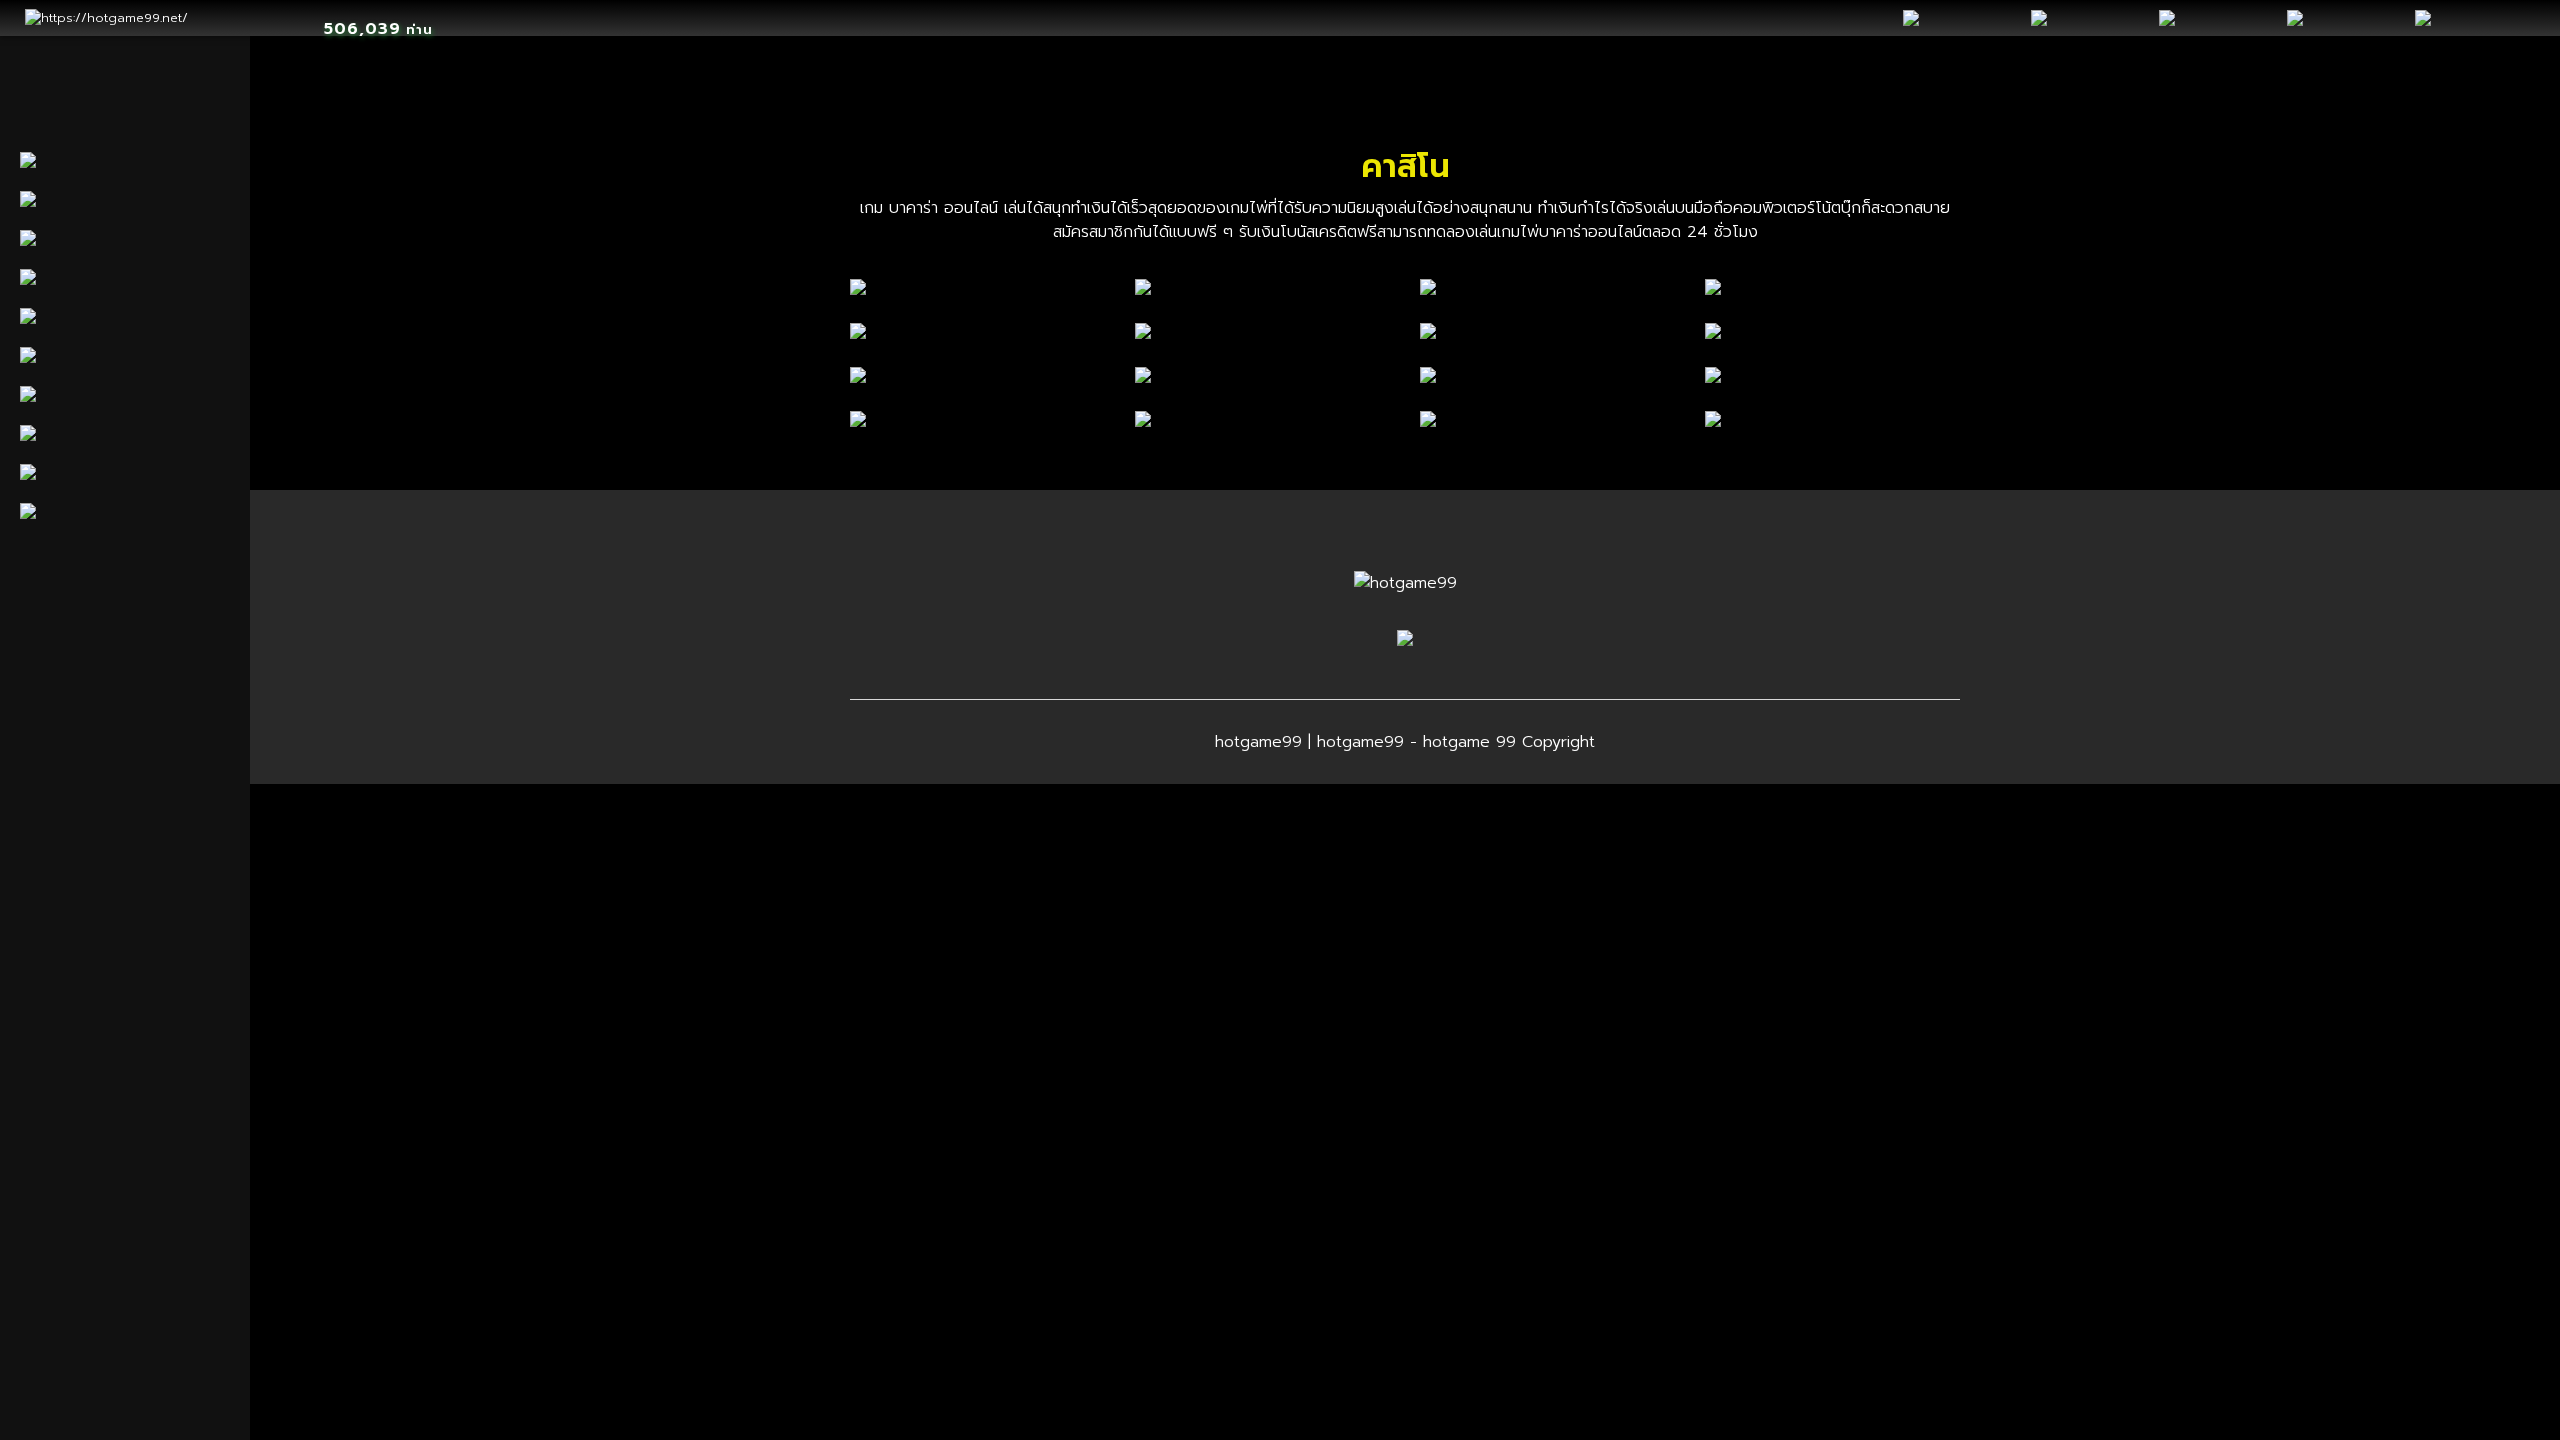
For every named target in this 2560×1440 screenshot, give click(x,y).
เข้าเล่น (983, 286)
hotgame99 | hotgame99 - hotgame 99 (1365, 742)
